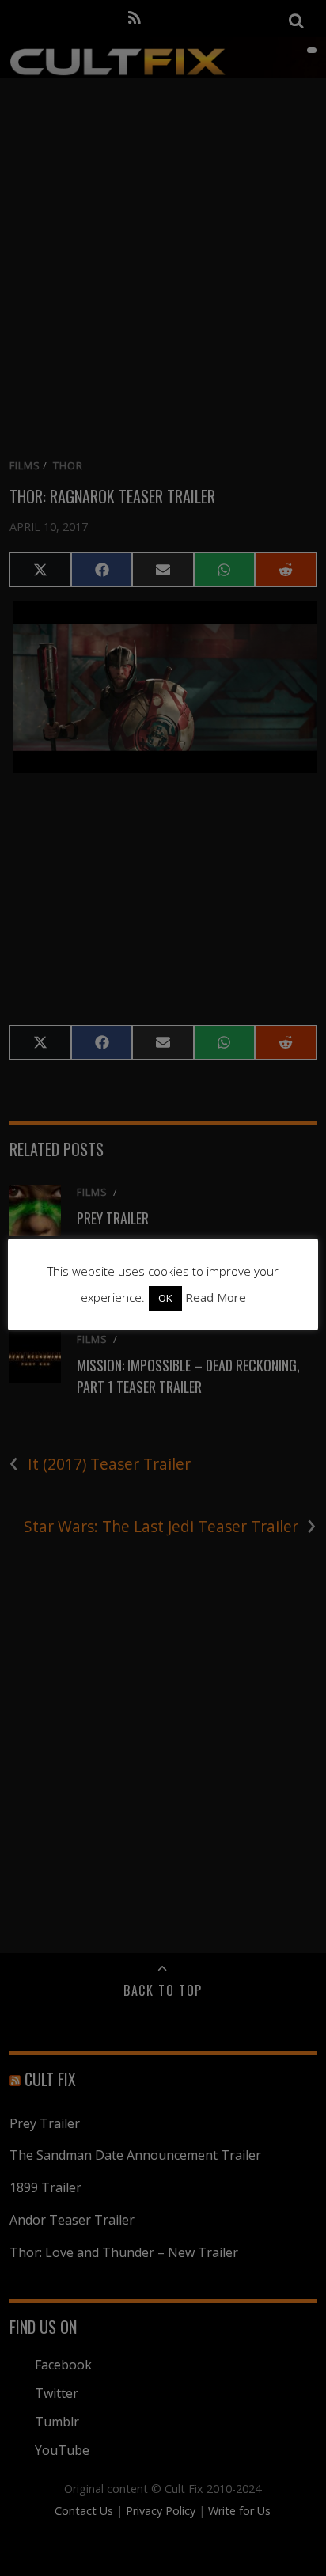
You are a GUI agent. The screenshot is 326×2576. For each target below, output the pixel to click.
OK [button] (165, 1298)
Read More (216, 1297)
